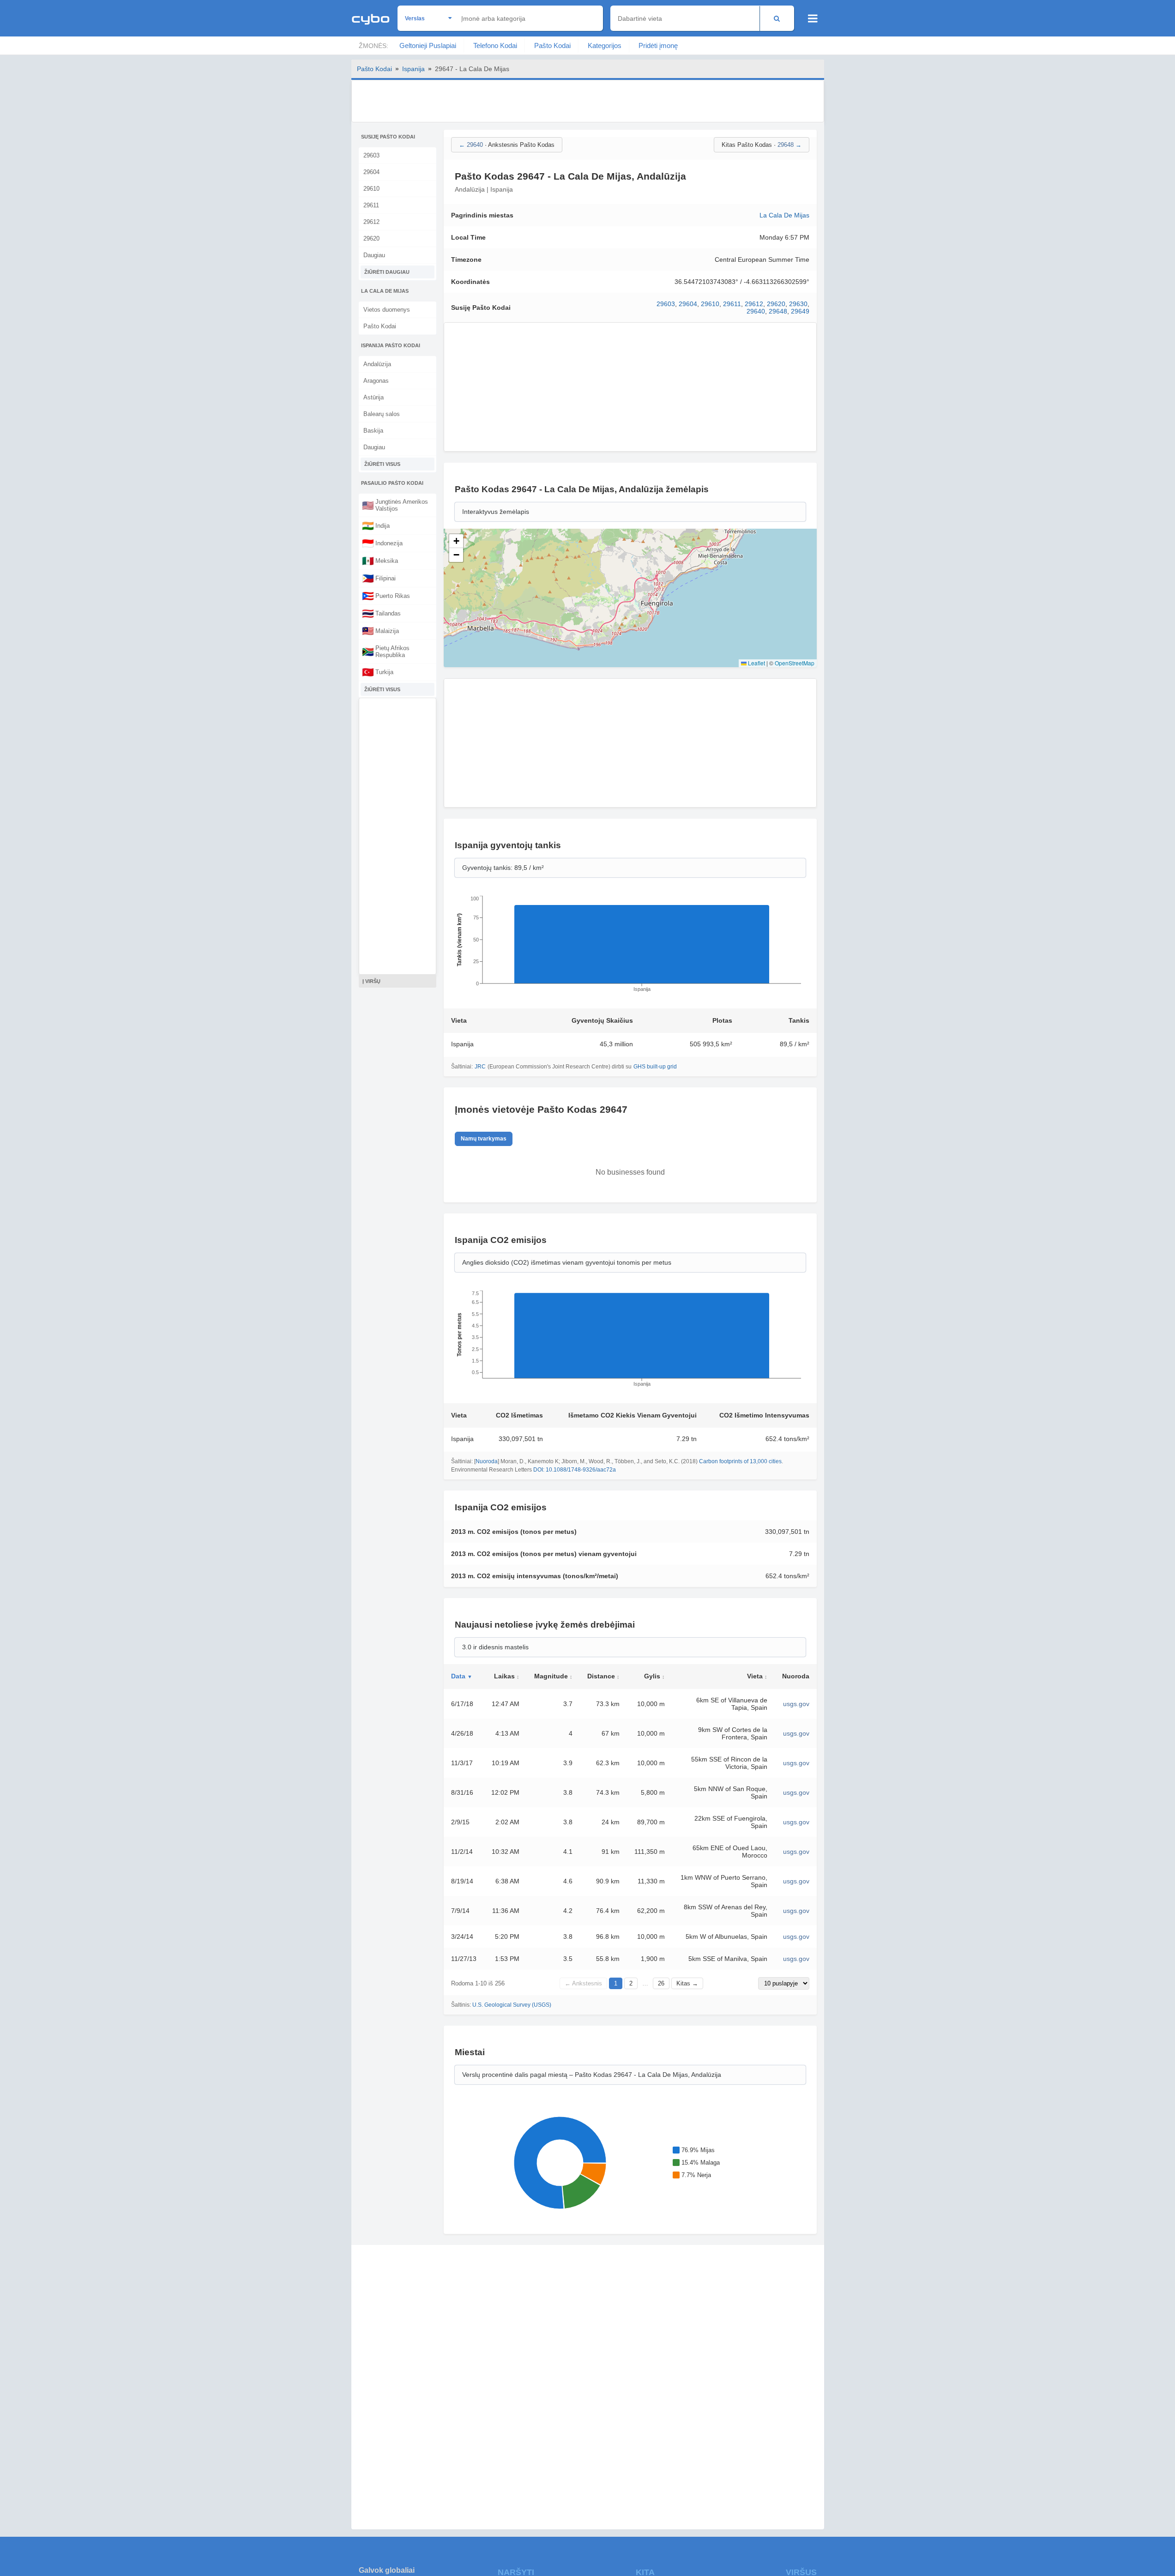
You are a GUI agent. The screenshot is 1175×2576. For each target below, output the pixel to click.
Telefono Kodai (495, 45)
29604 (371, 172)
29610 (371, 189)
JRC (480, 1067)
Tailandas (381, 613)
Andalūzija (377, 364)
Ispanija (413, 69)
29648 (778, 311)
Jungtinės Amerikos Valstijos (395, 505)
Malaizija (380, 631)
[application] (630, 947)
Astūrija (374, 397)
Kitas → (687, 1983)
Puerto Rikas (386, 596)
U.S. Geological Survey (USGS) (512, 2005)
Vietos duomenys (387, 310)
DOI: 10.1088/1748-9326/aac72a (575, 1470)
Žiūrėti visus (382, 464)
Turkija (378, 672)
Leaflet (756, 663)
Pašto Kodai (552, 45)
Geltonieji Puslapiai (428, 45)
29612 (371, 222)
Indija (376, 525)
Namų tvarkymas (484, 1139)
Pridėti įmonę (658, 45)
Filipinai (379, 578)
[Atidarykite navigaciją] (813, 18)
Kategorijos (605, 45)
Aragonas (376, 381)
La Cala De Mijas (784, 215)
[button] (456, 541)
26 (661, 1983)
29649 (800, 311)
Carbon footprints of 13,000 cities (740, 1461)
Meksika (380, 561)
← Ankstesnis (583, 1983)
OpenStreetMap (795, 663)
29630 (798, 304)
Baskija (373, 431)
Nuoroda (487, 1461)
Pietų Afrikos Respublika (386, 652)
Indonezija (382, 543)
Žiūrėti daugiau (387, 272)
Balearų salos (382, 414)
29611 (371, 205)
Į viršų (371, 981)
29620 (371, 238)
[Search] (777, 18)
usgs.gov (796, 1704)
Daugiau (374, 255)
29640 (756, 311)
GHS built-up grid (655, 1067)
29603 (371, 155)
